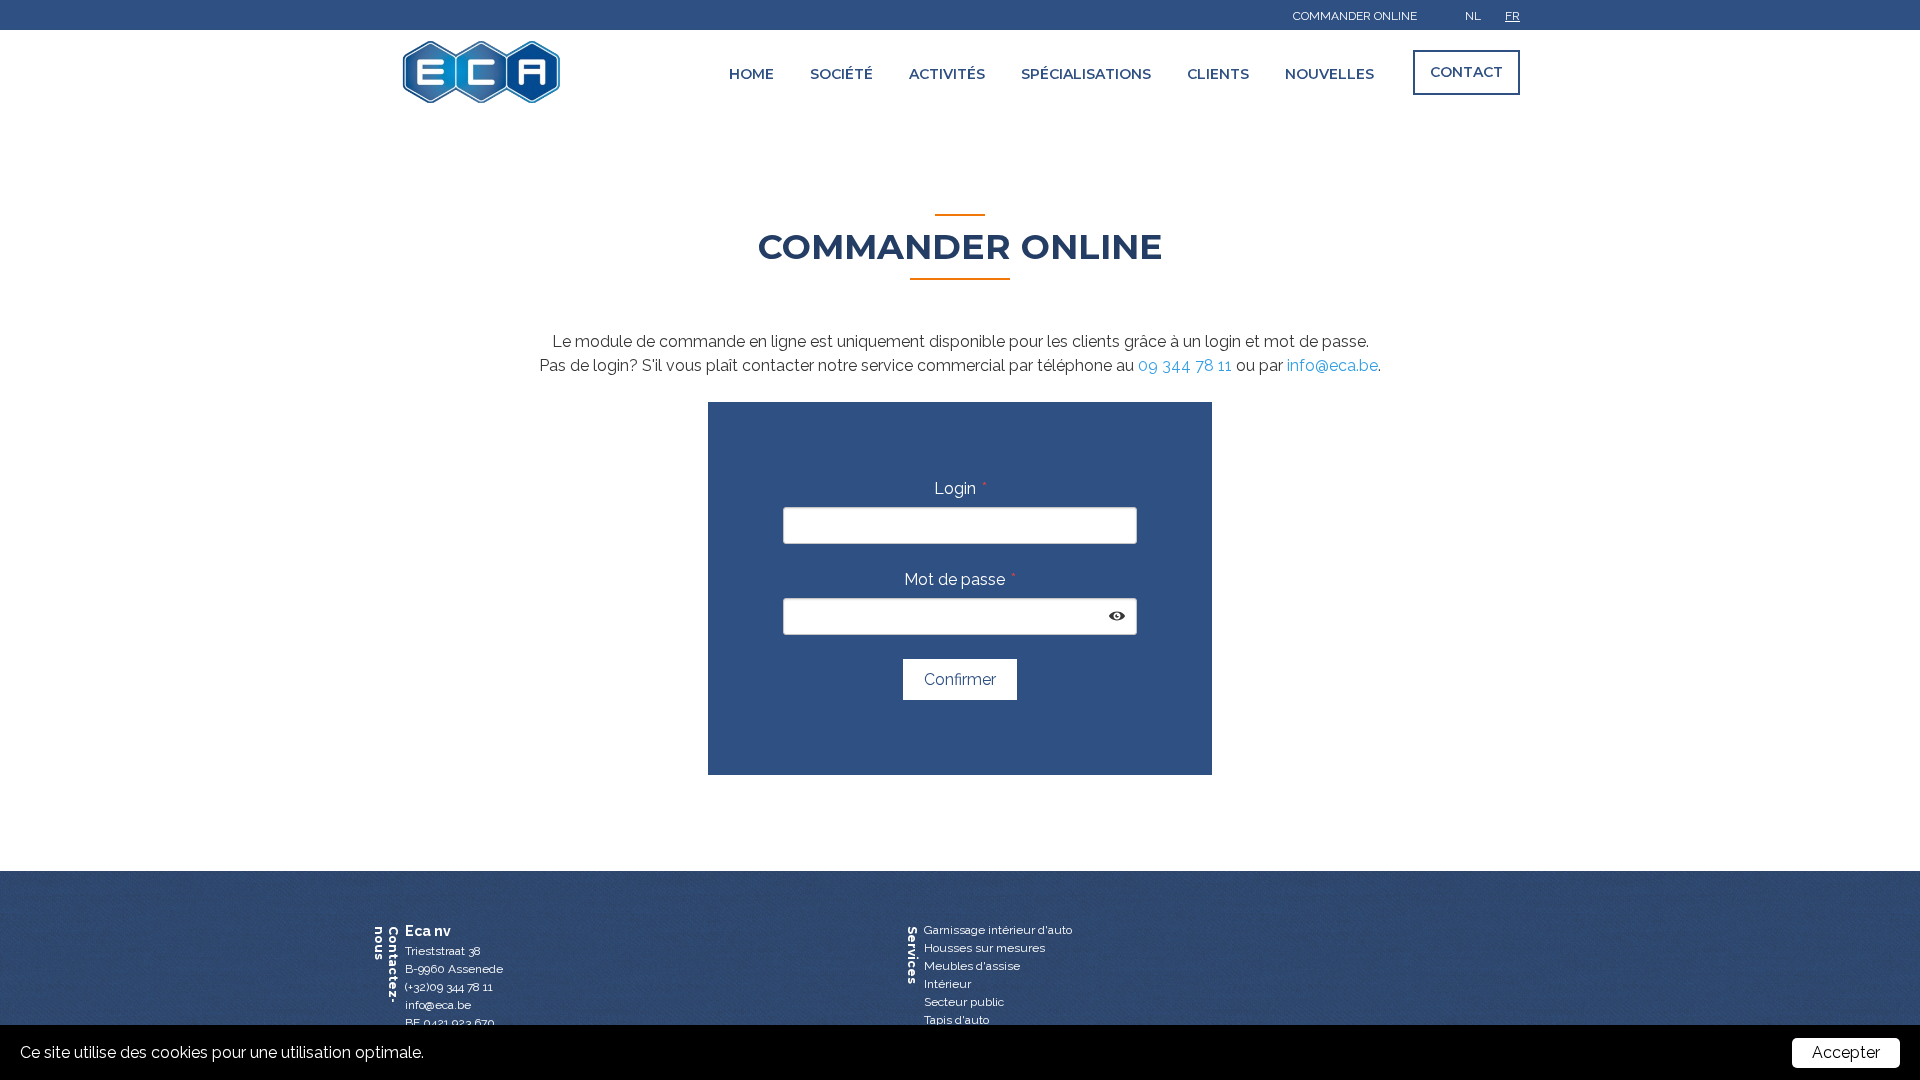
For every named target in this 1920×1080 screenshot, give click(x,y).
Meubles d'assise (972, 966)
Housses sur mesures (984, 948)
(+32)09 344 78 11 (449, 987)
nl (1473, 16)
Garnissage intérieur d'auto (998, 930)
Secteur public (964, 1002)
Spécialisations (1086, 74)
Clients (1218, 74)
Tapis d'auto (956, 1020)
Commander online (1355, 16)
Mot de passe (954, 579)
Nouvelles (1329, 74)
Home (751, 74)
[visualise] (1117, 617)
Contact (1466, 72)
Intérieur (947, 984)
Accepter (1846, 1052)
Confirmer (960, 679)
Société (841, 74)
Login (955, 488)
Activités (947, 74)
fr (1512, 16)
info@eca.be (1332, 365)
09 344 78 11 (1185, 365)
